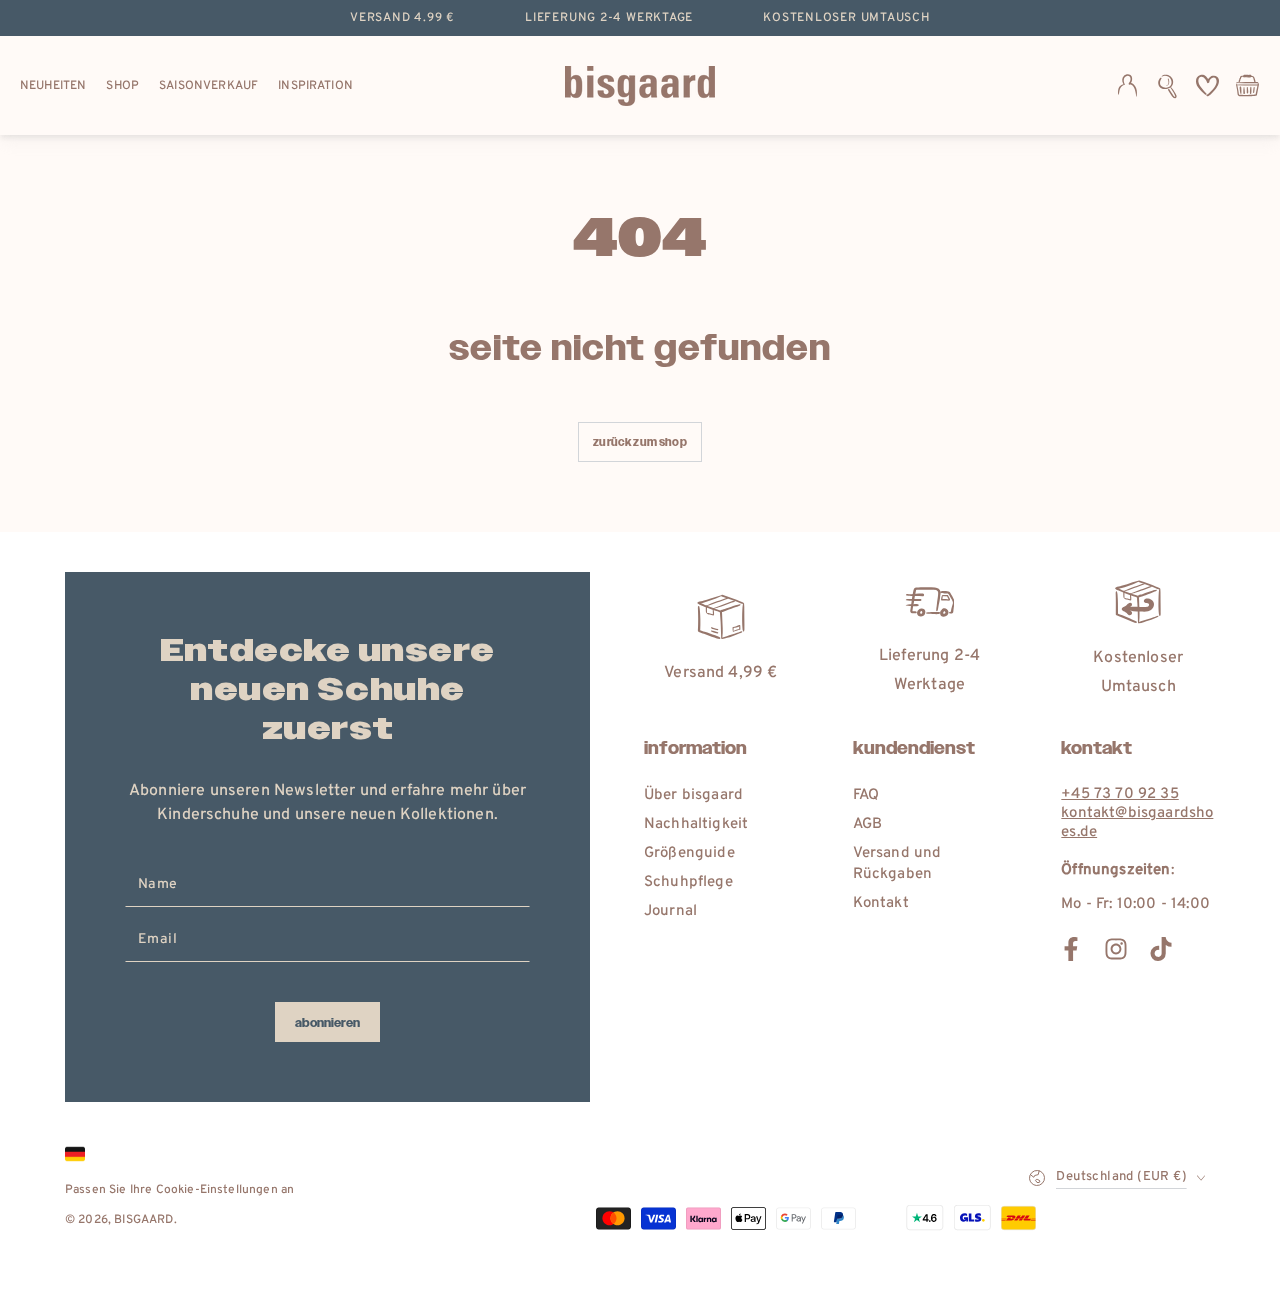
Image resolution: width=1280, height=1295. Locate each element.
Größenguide (689, 853)
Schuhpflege (688, 882)
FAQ (866, 795)
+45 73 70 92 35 (1119, 794)
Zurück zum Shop (639, 442)
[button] (1167, 86)
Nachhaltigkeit (696, 824)
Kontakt (881, 903)
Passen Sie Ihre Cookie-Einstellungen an (179, 1190)
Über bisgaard (693, 795)
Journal (670, 911)
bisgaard (143, 1220)
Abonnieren (327, 1023)
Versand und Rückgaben (897, 864)
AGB (867, 824)
